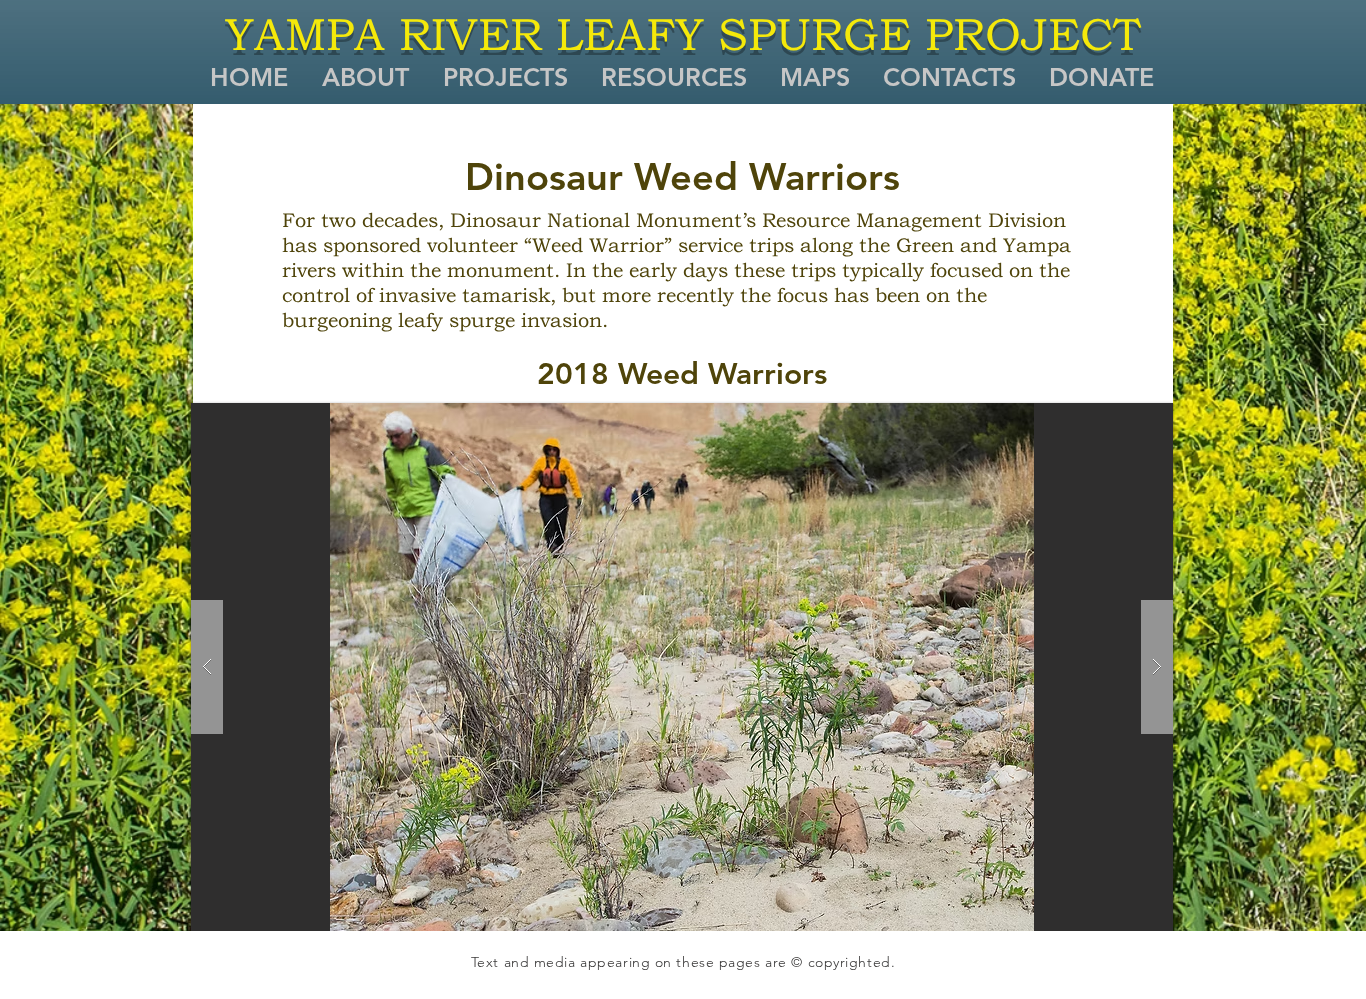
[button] (364, 77)
